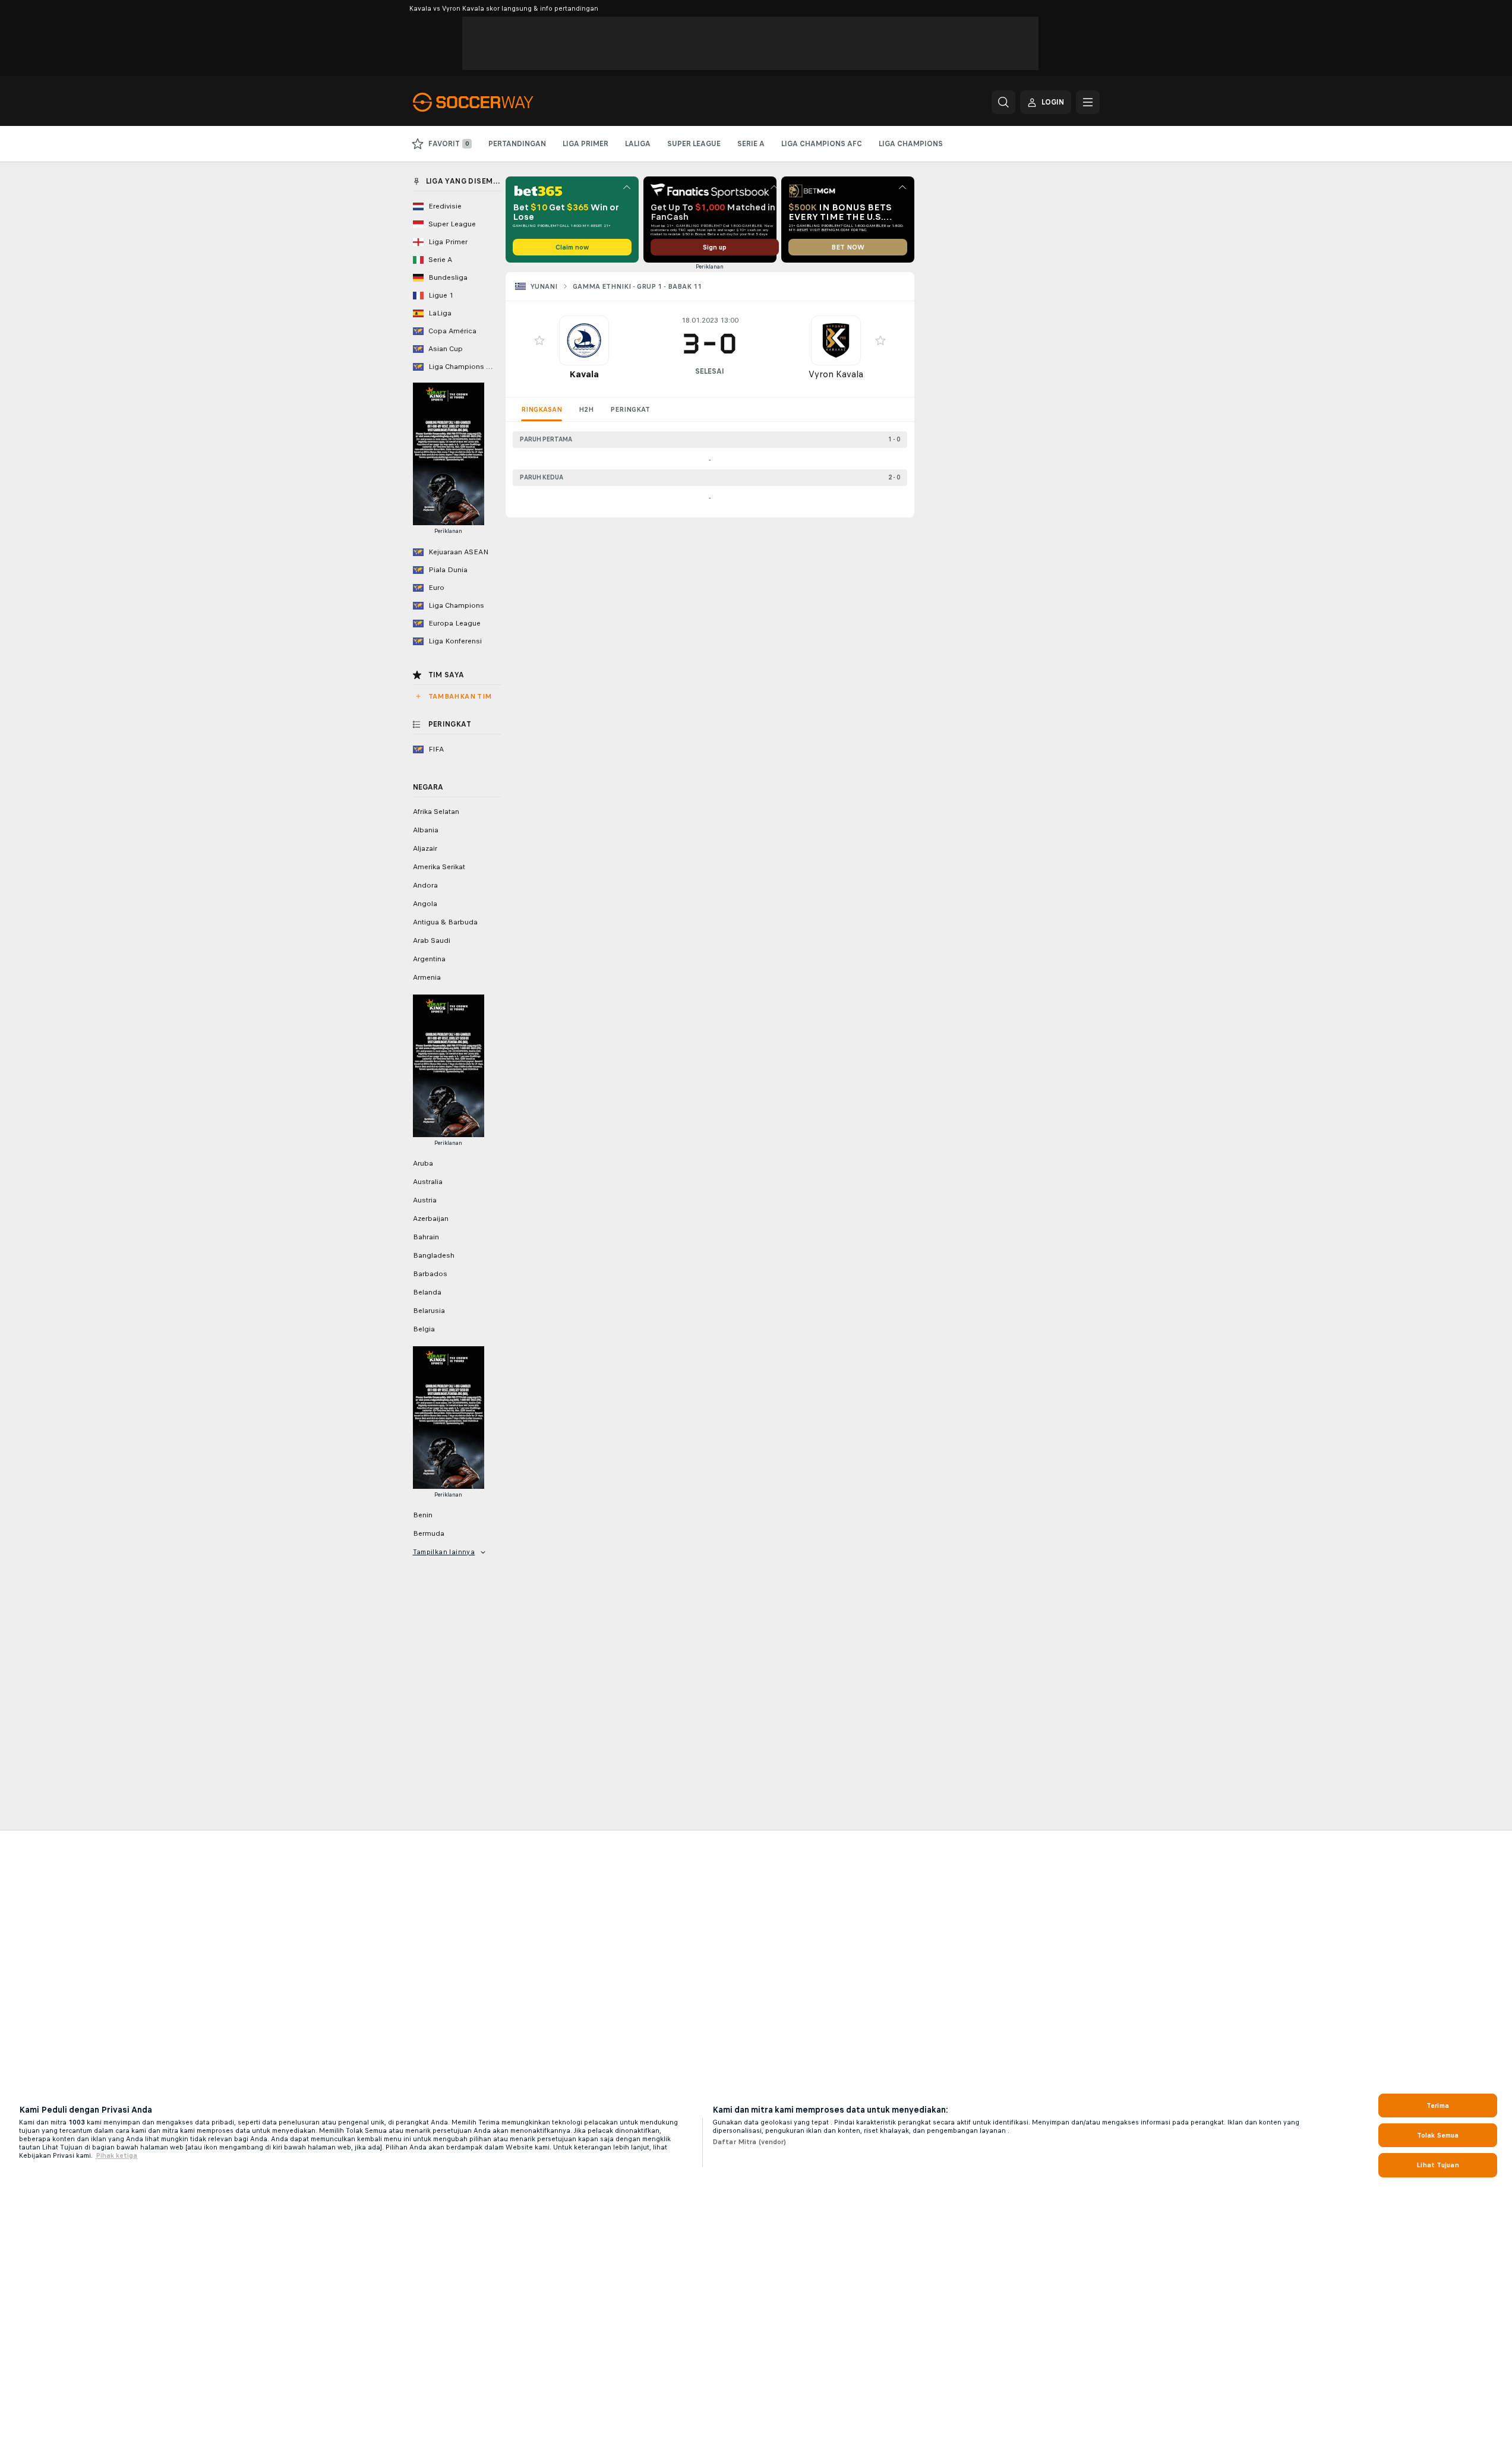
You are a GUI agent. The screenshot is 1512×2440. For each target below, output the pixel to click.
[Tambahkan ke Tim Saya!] (539, 340)
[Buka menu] (1088, 102)
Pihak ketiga (116, 2155)
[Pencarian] (1003, 102)
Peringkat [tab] (630, 409)
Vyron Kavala (836, 374)
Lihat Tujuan (1437, 2165)
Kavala (584, 374)
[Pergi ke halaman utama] (495, 102)
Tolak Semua (1438, 2135)
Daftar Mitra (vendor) (749, 2142)
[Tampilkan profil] (584, 340)
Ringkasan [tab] (542, 409)
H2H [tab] (586, 409)
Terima (1438, 2106)
